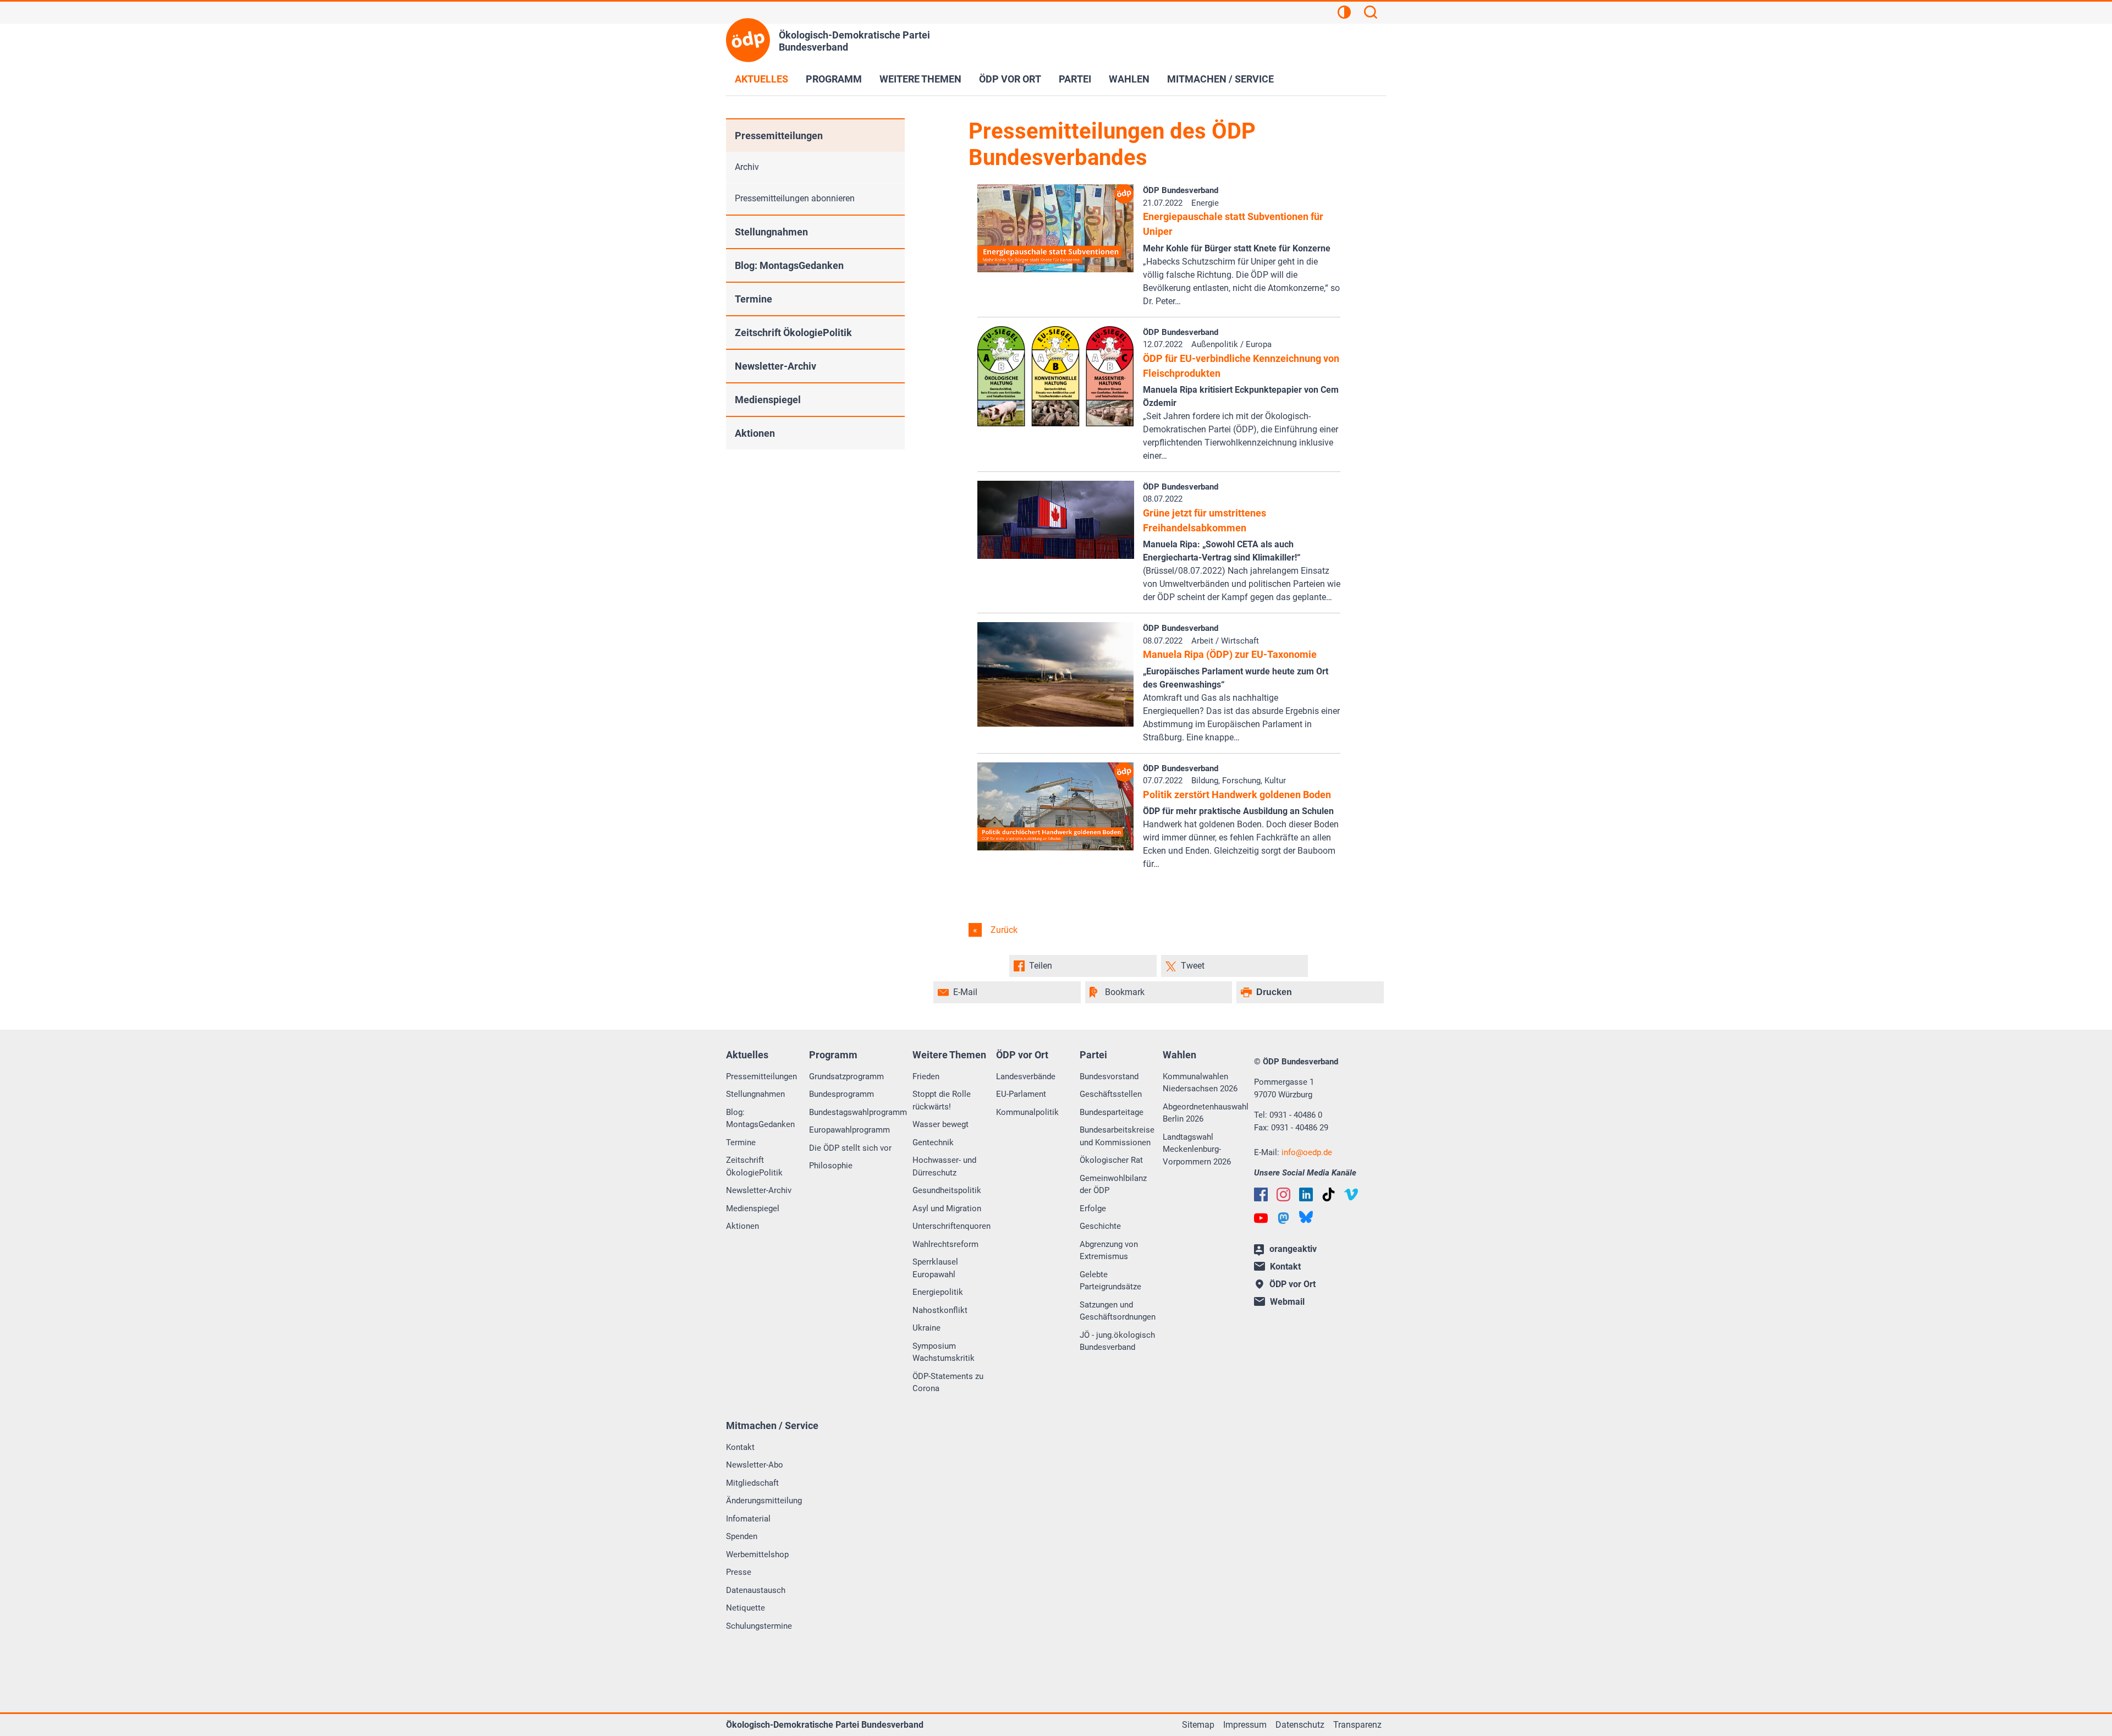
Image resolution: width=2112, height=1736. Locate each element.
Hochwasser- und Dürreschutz (944, 1166)
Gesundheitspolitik (947, 1190)
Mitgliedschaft (752, 1483)
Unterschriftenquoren (952, 1226)
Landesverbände (1026, 1076)
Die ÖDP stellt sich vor (850, 1148)
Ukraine (926, 1328)
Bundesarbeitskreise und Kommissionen (1117, 1136)
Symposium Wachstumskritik (944, 1352)
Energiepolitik (938, 1292)
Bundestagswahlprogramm (858, 1112)
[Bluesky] (1306, 1217)
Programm (834, 79)
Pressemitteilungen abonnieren (795, 198)
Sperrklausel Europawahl (935, 1268)
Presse (739, 1572)
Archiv (747, 167)
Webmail (1287, 1302)
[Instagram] (1283, 1194)
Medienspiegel (768, 400)
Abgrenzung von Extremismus (1109, 1251)
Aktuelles (761, 79)
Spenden (742, 1536)
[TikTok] (1329, 1194)
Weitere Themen (920, 79)
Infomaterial (748, 1519)
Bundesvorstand (1109, 1076)
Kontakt (740, 1447)
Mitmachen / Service (1220, 79)
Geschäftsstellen (1111, 1094)
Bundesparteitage (1112, 1112)
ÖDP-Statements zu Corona (948, 1383)
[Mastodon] (1283, 1218)
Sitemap (1198, 1725)
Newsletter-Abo (755, 1465)
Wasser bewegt (941, 1124)
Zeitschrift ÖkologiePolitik (793, 333)
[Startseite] (748, 40)
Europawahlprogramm (849, 1130)
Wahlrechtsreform (945, 1244)
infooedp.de (1307, 1152)
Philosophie (831, 1166)
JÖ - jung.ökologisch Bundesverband (1117, 1341)
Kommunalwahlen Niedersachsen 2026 (1200, 1083)
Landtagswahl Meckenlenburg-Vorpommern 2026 (1197, 1149)
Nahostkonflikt (940, 1310)
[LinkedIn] (1306, 1194)
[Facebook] (1261, 1194)
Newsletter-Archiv (776, 366)
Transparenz (1357, 1725)
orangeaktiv (1293, 1249)
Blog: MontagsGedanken (789, 265)
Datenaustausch (756, 1590)
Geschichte (1100, 1226)
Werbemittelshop (757, 1554)
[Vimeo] (1351, 1194)
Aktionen (755, 433)
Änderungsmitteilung (764, 1501)
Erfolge (1093, 1208)
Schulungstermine (759, 1626)
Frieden (926, 1076)
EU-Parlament (1021, 1094)
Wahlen (1129, 79)
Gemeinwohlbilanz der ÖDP (1113, 1185)
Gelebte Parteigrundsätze (1110, 1281)
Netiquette (746, 1608)
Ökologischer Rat (1111, 1160)
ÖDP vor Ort (1010, 79)
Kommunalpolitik (1027, 1112)
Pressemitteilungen (779, 136)
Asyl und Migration (947, 1208)
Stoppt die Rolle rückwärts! (942, 1100)
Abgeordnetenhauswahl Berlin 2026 (1206, 1113)
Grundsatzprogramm (846, 1076)
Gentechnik (933, 1142)
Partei (1075, 79)
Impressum (1245, 1725)
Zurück (1003, 930)
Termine (754, 299)
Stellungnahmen (771, 232)
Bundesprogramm (842, 1094)
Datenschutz (1300, 1725)
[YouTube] (1261, 1218)
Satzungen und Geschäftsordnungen (1118, 1311)
